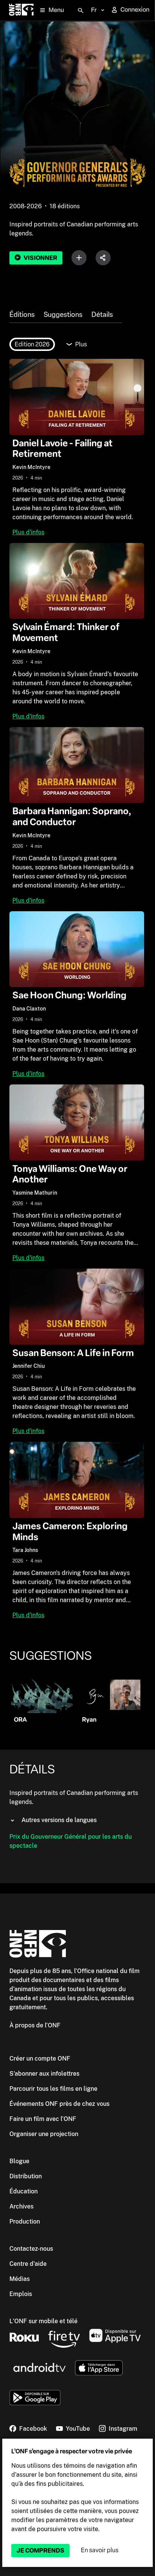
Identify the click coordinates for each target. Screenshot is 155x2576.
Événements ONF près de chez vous (59, 2104)
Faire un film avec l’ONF (43, 2119)
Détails (102, 315)
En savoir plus (100, 2550)
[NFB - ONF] (21, 10)
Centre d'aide (28, 2264)
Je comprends (40, 2551)
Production (25, 2222)
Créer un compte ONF (40, 2058)
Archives (21, 2206)
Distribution (26, 2176)
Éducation (24, 2191)
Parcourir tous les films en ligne (53, 2089)
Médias (20, 2279)
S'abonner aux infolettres (44, 2074)
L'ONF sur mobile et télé (43, 2321)
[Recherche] (81, 11)
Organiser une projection (44, 2134)
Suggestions (63, 315)
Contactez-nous (31, 2249)
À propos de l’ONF (35, 2025)
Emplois (21, 2294)
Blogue (19, 2161)
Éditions (22, 315)
